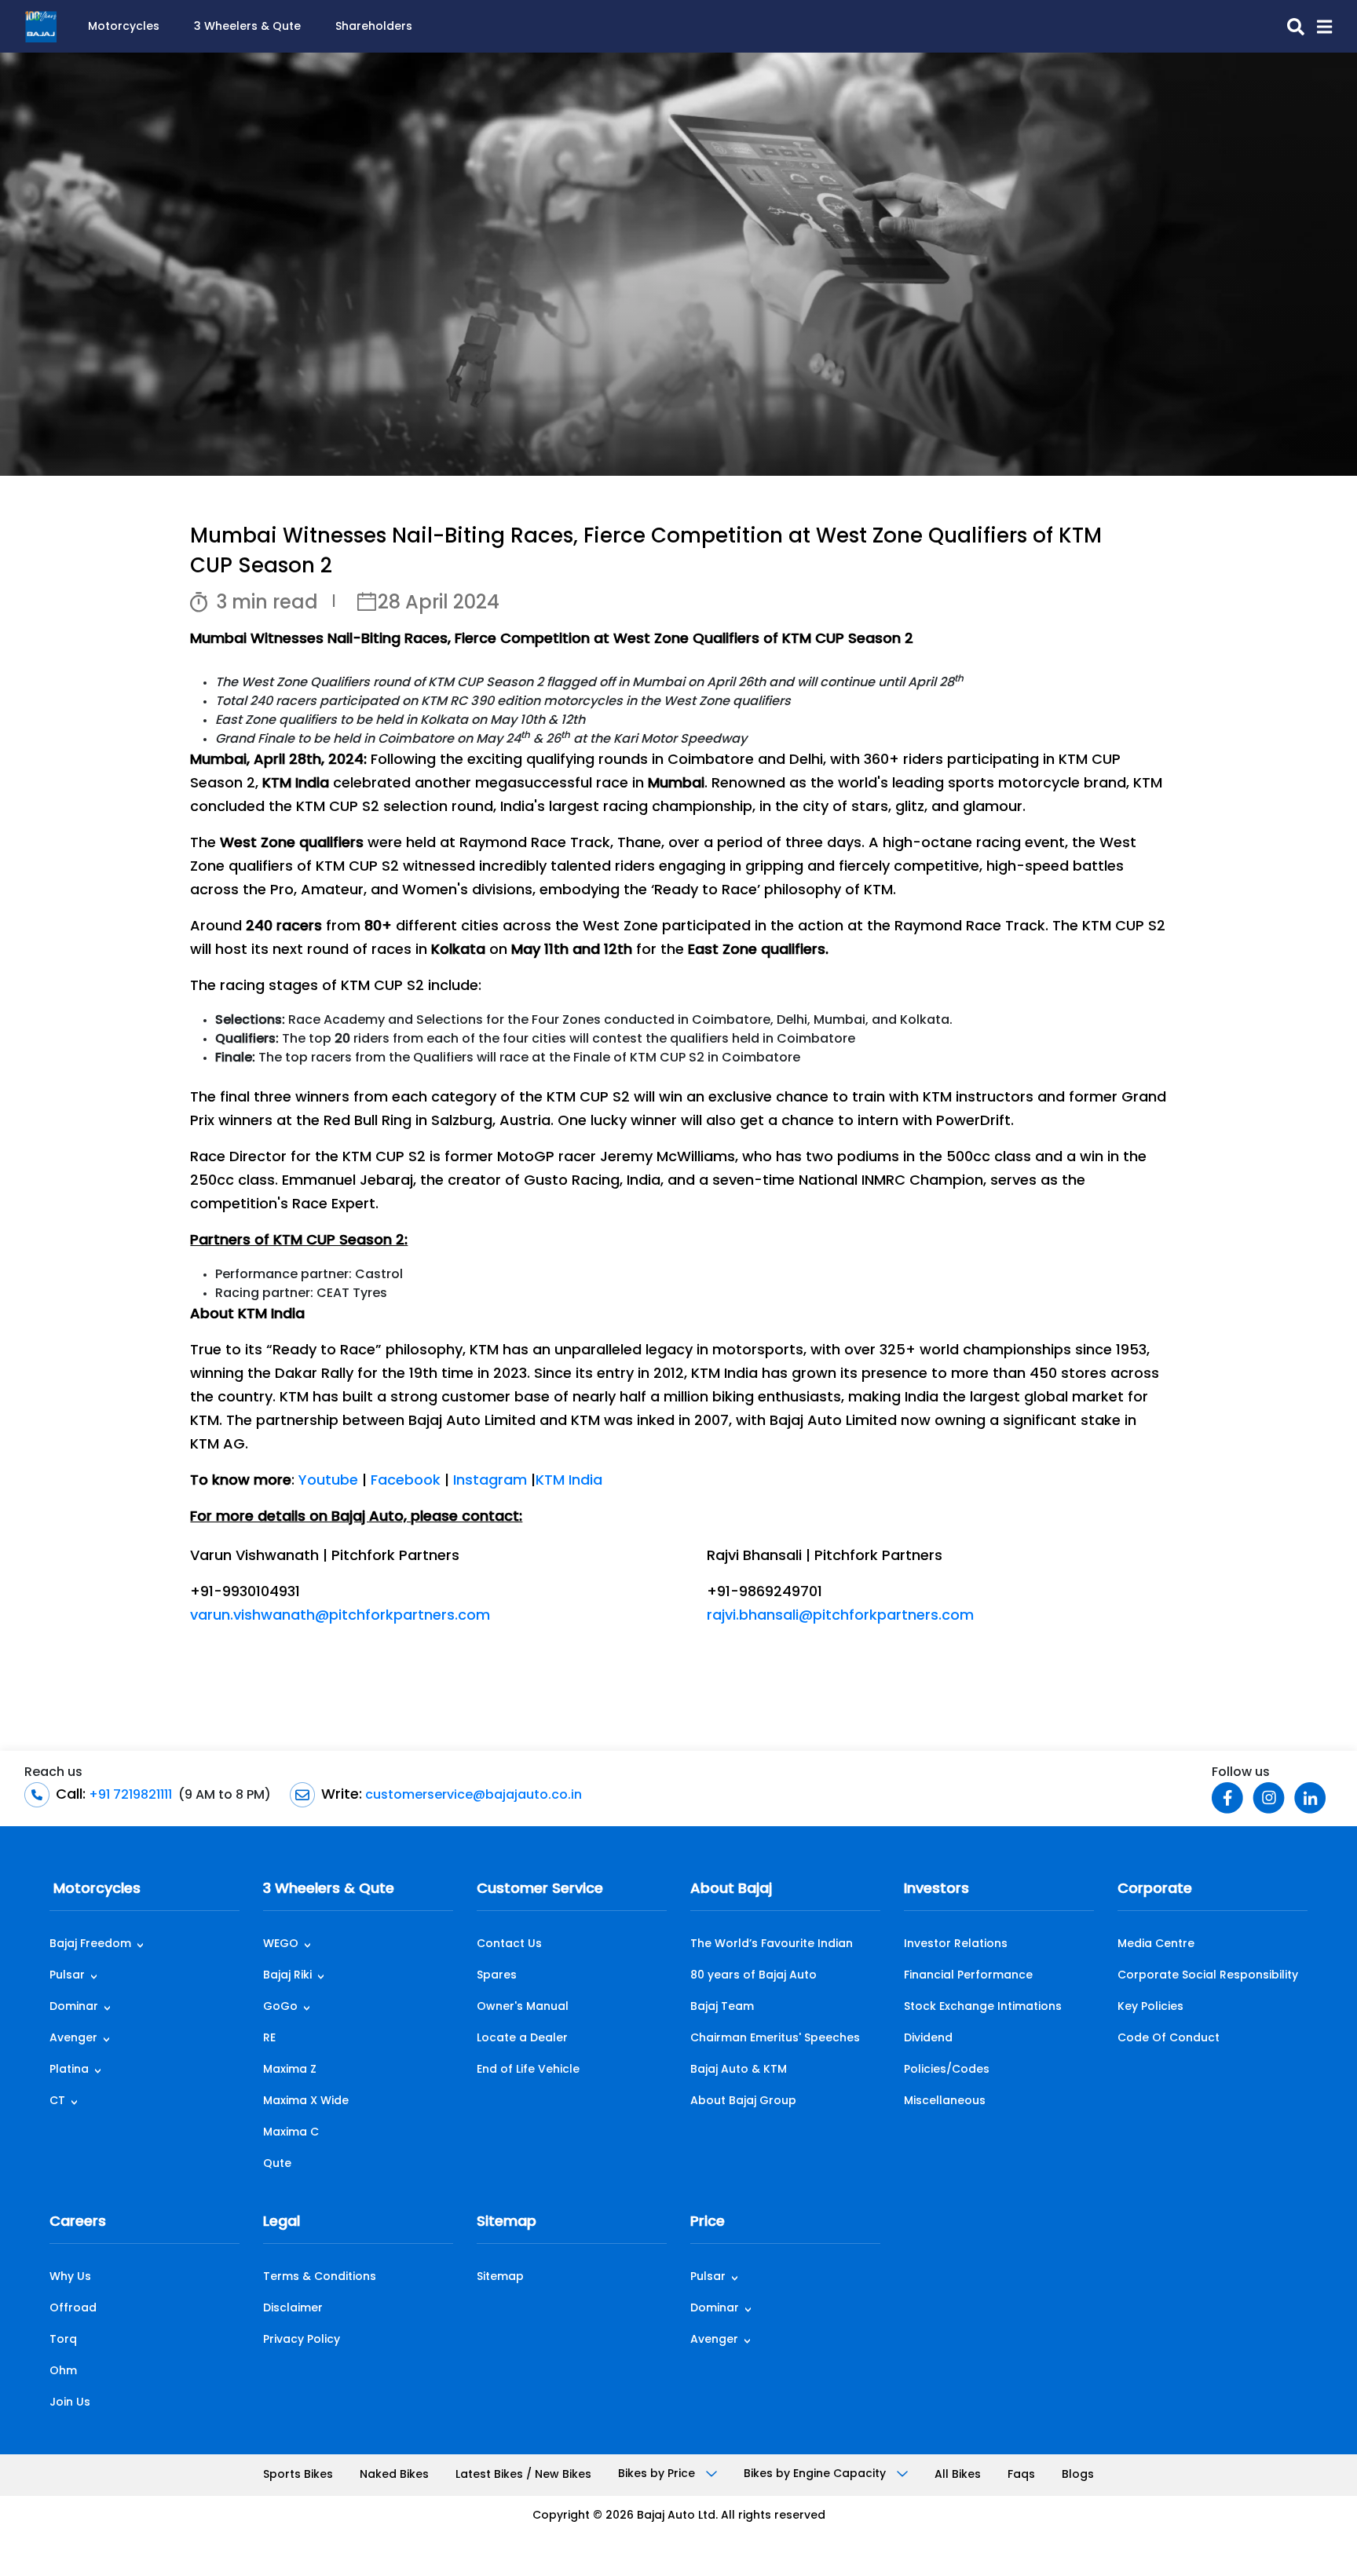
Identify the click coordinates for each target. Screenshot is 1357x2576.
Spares (497, 1976)
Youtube (328, 1482)
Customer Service (540, 1890)
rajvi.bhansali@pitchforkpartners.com (840, 1617)
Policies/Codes (947, 2070)
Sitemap (507, 2223)
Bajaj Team (722, 2007)
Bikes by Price (658, 2474)
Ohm (63, 2371)
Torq (63, 2340)
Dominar (74, 2007)
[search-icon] (1289, 27)
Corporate (1155, 1890)
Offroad (73, 2309)
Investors (936, 1890)
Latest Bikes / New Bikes (523, 2475)
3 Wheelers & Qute (247, 27)
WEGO (281, 1944)
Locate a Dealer (522, 2039)
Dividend (928, 2039)
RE (269, 2039)
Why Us (70, 2277)
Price (708, 2223)
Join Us (70, 2403)
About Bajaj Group (743, 2101)
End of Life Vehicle (528, 2070)
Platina (69, 2070)
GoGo (280, 2007)
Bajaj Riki (287, 1976)
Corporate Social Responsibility (1208, 1976)
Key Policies (1150, 2007)
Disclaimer (293, 2309)
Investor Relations (956, 1944)
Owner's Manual (523, 2007)
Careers (78, 2223)
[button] (1318, 27)
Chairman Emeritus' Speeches (775, 2039)
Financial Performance (968, 1976)
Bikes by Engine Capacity (816, 2474)
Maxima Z (290, 2070)
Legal (282, 2223)
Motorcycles (124, 27)
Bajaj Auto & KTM (739, 2070)
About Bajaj (731, 1890)
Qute (277, 2164)
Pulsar (67, 1976)
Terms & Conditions (320, 2277)
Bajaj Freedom (90, 1944)
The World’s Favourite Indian (772, 1944)
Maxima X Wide (306, 2101)
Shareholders (374, 27)
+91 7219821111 (129, 1796)
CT (57, 2101)
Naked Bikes (394, 2475)
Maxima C (291, 2133)
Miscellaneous (945, 2101)
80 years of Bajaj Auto (753, 1976)
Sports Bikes (298, 2475)
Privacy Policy (302, 2340)
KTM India (569, 1482)
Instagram (490, 1482)
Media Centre (1156, 1944)
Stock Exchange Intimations (983, 2007)
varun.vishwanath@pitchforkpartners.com (340, 1617)
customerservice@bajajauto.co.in (472, 1796)
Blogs (1078, 2475)
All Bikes (958, 2475)
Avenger (73, 2039)
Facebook (406, 1482)
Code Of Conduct (1169, 2039)
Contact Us (509, 1944)
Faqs (1021, 2475)
